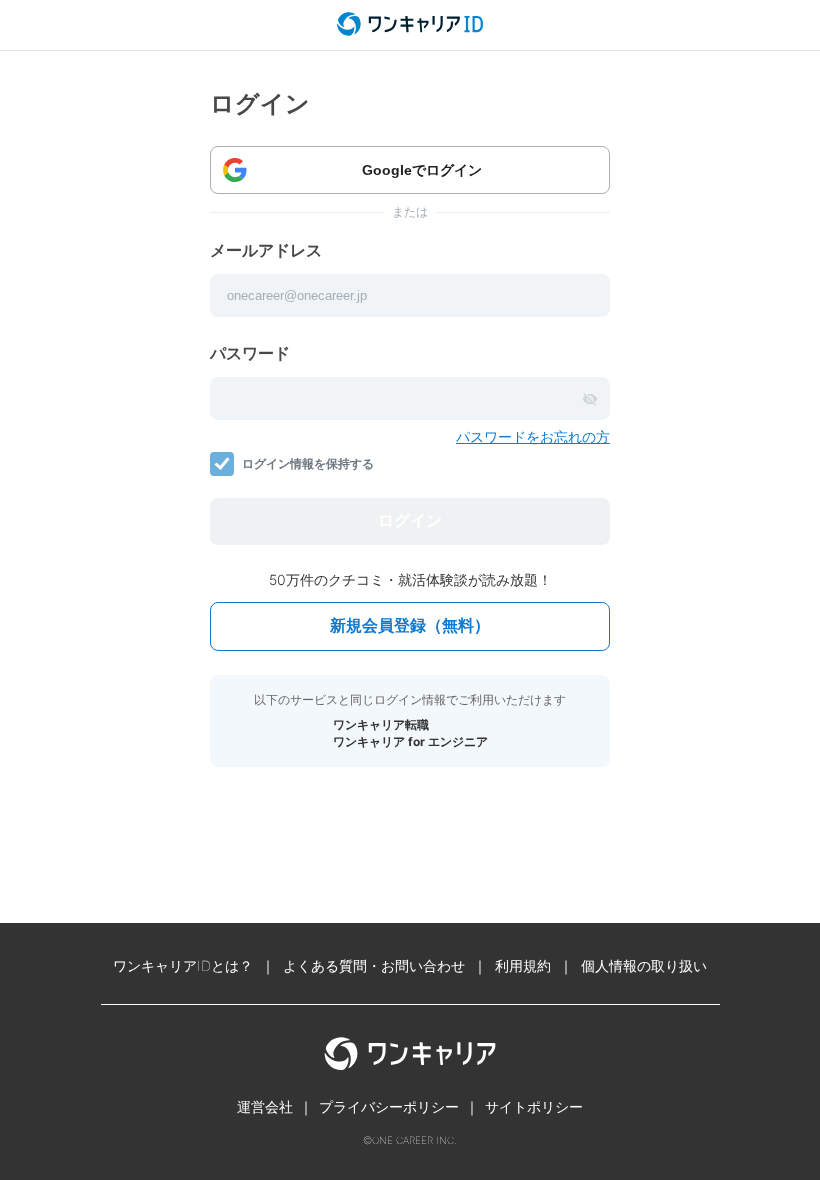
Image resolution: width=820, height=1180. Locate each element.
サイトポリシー (534, 1106)
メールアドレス (266, 250)
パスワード (250, 353)
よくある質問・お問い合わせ (374, 965)
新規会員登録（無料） (410, 625)
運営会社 (265, 1106)
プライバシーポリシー (389, 1106)
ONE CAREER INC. (414, 1140)
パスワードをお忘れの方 (533, 436)
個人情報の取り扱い (644, 965)
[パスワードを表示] (590, 399)
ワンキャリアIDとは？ (183, 965)
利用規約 (523, 965)
